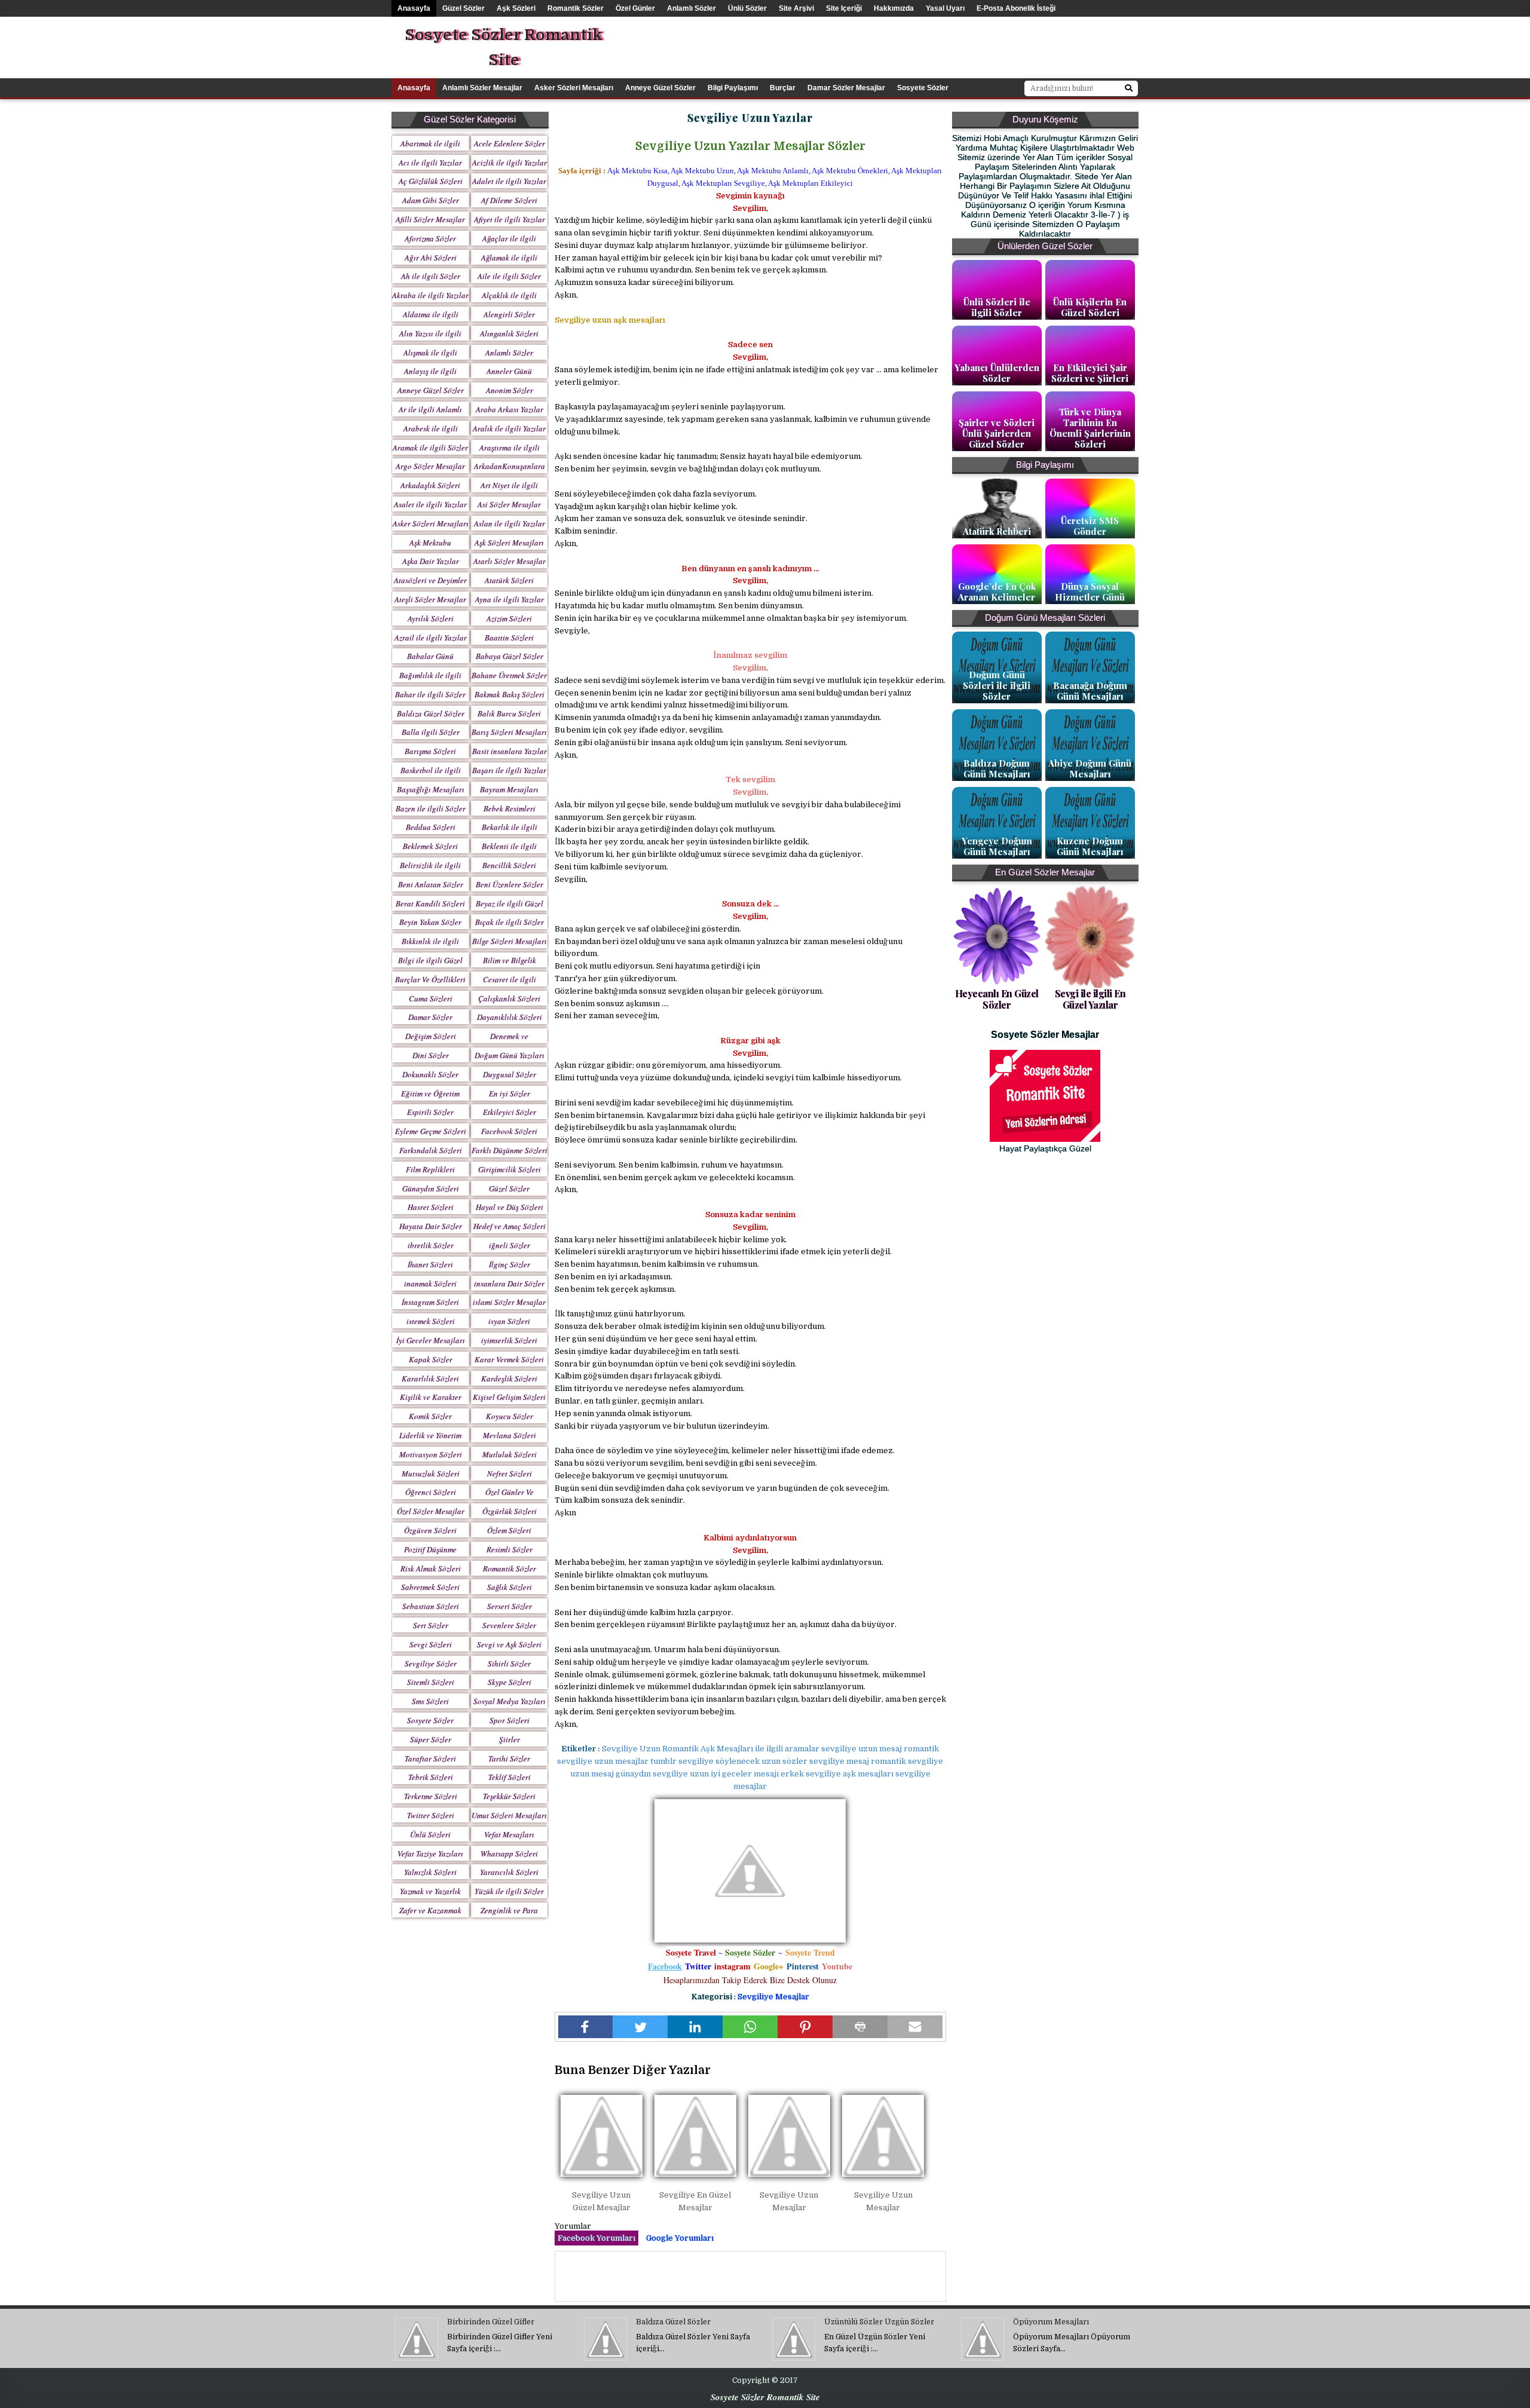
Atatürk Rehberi (997, 531)
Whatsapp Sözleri (509, 1854)
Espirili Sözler (430, 1112)
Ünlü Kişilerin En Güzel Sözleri (1090, 307)
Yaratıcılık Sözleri (509, 1872)
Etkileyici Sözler (510, 1112)
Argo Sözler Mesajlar (430, 466)
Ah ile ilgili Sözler (431, 276)
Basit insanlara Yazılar (510, 751)
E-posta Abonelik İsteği (1016, 8)
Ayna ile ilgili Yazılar (510, 599)
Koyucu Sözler (510, 1416)
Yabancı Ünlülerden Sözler (997, 373)
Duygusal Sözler (510, 1074)
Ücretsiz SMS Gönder (1090, 526)
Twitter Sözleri (431, 1815)
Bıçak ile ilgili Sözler (510, 922)
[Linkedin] (695, 2027)
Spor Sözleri (510, 1720)
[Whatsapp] (750, 2027)
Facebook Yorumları (596, 2238)
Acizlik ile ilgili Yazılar (510, 163)
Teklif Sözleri (510, 1777)
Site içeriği (844, 8)
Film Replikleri (430, 1169)
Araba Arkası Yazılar (510, 409)
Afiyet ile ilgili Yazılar (510, 219)
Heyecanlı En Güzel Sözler (997, 999)
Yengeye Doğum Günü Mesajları (997, 846)
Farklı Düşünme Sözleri (510, 1150)
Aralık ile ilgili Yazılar (509, 428)
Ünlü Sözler (747, 8)
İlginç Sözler (510, 1264)
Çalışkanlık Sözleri (509, 998)
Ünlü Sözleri (430, 1834)
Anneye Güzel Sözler (660, 88)
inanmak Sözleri (430, 1283)
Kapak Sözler (431, 1359)
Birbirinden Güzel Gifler (491, 2322)
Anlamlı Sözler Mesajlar (482, 88)
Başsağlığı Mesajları (431, 789)
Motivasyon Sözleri (431, 1454)
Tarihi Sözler (509, 1758)
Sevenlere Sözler (509, 1625)
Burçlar (783, 88)
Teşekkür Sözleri (509, 1796)
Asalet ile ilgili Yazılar (430, 504)
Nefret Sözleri (510, 1473)
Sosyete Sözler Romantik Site (504, 48)
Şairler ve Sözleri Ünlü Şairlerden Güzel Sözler (997, 433)
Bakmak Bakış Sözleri (510, 694)
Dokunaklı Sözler (430, 1074)
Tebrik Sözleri (431, 1777)
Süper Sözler (431, 1739)
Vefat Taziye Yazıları (430, 1854)
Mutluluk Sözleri (510, 1454)
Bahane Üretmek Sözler (509, 675)
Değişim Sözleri (431, 1036)
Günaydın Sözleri (431, 1188)
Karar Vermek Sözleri (509, 1359)
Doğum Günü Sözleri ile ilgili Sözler (997, 685)
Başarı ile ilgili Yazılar (509, 770)
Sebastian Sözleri (431, 1606)
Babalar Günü (430, 656)
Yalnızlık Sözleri (430, 1872)
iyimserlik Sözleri (509, 1340)
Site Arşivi (796, 8)
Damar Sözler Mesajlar (846, 88)
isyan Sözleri (509, 1321)
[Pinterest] (805, 2027)
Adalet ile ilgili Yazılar (509, 181)
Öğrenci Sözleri (431, 1492)
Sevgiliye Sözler (431, 1663)
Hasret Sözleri (431, 1207)
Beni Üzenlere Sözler (510, 884)
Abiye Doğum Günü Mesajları (1090, 768)
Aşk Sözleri (516, 8)
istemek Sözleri (431, 1321)
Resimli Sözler (510, 1549)
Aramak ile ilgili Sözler (430, 448)
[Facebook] (586, 2027)
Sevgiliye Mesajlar (773, 1997)
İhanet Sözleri (430, 1264)
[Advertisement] (959, 44)
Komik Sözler (430, 1416)
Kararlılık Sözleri (430, 1378)
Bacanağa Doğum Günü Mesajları (1090, 691)
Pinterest (803, 1966)
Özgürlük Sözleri (510, 1511)
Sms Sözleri (430, 1701)
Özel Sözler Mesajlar (431, 1511)
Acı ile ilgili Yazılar (430, 163)
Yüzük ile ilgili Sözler (509, 1891)
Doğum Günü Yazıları (510, 1055)
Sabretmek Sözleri (430, 1587)
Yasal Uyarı (945, 8)
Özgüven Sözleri (430, 1530)
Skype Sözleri (510, 1682)
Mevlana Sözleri (510, 1435)
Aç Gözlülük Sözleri (431, 181)
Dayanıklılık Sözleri (510, 1017)
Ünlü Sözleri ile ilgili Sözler (997, 307)
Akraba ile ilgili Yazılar (430, 295)
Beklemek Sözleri (430, 846)
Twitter (698, 1966)
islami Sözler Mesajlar (509, 1302)
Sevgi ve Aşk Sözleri (509, 1644)
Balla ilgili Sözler (431, 732)
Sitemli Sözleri (431, 1682)
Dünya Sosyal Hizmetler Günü (1090, 592)
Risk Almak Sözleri (431, 1568)
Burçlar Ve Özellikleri (430, 979)
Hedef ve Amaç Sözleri (510, 1226)
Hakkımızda (894, 8)
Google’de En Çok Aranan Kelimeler (997, 592)
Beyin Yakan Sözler (430, 922)
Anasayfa (414, 8)
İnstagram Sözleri (430, 1302)
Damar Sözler (430, 1017)
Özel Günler (635, 8)
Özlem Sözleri (509, 1530)
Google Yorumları (680, 2238)
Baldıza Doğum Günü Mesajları (997, 768)
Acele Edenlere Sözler (510, 143)
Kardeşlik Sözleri (509, 1378)
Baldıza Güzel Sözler (431, 713)
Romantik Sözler (576, 8)
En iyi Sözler (510, 1093)
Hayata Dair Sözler (431, 1226)
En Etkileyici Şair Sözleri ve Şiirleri (1090, 373)
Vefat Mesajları (509, 1834)
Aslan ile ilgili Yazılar (510, 523)
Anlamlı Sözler (691, 8)
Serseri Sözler (510, 1606)
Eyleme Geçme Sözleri (431, 1131)
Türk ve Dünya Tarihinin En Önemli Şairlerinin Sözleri (1090, 428)
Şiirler (510, 1739)
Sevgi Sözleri (431, 1644)
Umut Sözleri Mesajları (509, 1815)
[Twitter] (640, 2027)
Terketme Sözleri (431, 1796)
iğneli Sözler (510, 1245)
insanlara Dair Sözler (509, 1283)
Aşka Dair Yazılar (431, 561)
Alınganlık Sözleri (509, 333)
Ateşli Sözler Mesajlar (430, 599)
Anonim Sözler (510, 390)
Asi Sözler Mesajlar (509, 504)
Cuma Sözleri (431, 998)
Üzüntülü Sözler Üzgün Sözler (879, 2322)
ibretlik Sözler (431, 1245)
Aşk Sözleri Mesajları (509, 543)
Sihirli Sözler (509, 1663)
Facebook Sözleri (509, 1131)
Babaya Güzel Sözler (510, 656)
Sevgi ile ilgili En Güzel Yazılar (1090, 999)
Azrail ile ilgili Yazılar (431, 638)
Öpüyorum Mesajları (1051, 2322)
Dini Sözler (431, 1055)
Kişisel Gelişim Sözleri (509, 1397)
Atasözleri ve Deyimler (430, 580)
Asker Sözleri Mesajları (574, 88)
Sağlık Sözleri (510, 1587)
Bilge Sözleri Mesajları (510, 941)
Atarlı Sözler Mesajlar (510, 561)
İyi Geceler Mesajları (431, 1340)
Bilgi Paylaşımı (733, 88)
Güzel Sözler (463, 8)
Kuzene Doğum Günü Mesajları (1090, 846)
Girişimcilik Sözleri (510, 1169)
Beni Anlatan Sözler (431, 884)
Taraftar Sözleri (430, 1758)
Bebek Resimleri (510, 808)
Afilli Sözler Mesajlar (430, 219)
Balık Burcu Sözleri (509, 713)
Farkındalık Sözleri (431, 1150)
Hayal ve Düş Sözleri (510, 1207)
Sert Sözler (431, 1625)
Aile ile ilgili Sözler (509, 276)
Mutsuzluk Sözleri (431, 1473)
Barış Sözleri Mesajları (509, 732)
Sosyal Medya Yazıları (510, 1701)
